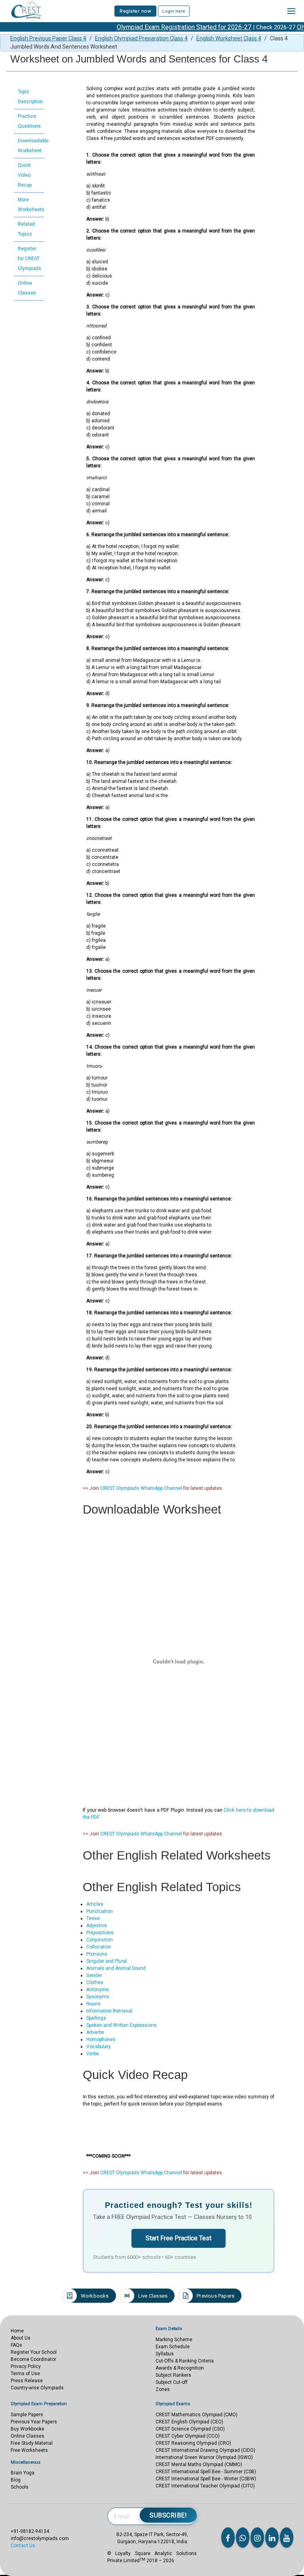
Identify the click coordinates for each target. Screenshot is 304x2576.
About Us (21, 2338)
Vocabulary (99, 2047)
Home (17, 2331)
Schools (20, 2487)
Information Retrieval (109, 2011)
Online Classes (28, 2436)
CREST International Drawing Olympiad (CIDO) (205, 2450)
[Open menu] (291, 11)
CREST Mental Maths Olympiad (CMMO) (199, 2464)
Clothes (95, 1983)
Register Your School (34, 2352)
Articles (95, 1904)
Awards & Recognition (180, 2368)
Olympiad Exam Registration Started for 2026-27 (162, 27)
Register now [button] (135, 11)
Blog (16, 2480)
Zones (163, 2389)
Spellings (96, 2018)
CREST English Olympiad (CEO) (189, 2422)
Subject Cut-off (172, 2382)
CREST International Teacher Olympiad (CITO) (205, 2486)
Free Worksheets (29, 2450)
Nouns (93, 2004)
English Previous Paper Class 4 (48, 38)
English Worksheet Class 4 (229, 38)
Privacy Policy (26, 2366)
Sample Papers (27, 2415)
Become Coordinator (33, 2359)
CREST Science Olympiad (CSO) (190, 2429)
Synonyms (98, 1997)
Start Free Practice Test (179, 2238)
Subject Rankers (173, 2375)
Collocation (99, 1947)
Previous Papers (216, 2296)
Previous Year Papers (34, 2422)
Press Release (27, 2381)
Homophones (101, 2039)
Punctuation (100, 1911)
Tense (93, 1918)
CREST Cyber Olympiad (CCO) (188, 2436)
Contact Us (23, 2546)
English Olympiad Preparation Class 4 (141, 38)
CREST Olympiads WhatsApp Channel (141, 1488)
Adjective (97, 1926)
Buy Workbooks (28, 2429)
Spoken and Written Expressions (122, 2025)
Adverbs (95, 2032)
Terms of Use (25, 2374)
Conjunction (100, 1940)
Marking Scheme (174, 2340)
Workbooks (95, 2296)
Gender (94, 1975)
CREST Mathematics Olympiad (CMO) (197, 2415)
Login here (174, 11)
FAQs (16, 2345)
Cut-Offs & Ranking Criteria (185, 2361)
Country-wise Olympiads (37, 2388)
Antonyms (98, 1990)
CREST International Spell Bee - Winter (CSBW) (206, 2479)
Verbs (93, 2054)
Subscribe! (168, 2515)
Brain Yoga (23, 2473)
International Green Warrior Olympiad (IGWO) (204, 2457)
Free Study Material (32, 2443)
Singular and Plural (107, 1961)
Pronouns (97, 1954)
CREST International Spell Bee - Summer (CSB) (206, 2472)
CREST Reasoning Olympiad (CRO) (193, 2443)
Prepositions (100, 1933)
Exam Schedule (173, 2347)
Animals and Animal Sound (116, 1968)
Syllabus (165, 2354)
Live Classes (153, 2296)
